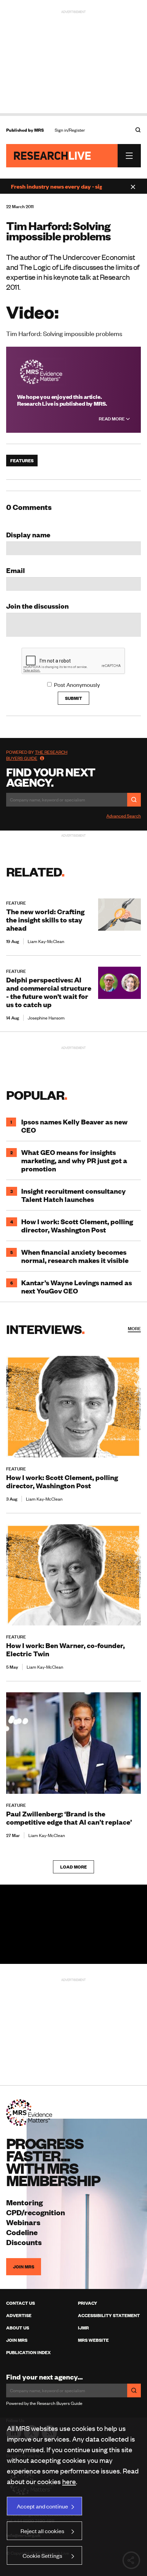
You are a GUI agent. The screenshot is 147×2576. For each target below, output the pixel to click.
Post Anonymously (77, 684)
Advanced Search (124, 816)
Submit (73, 698)
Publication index (28, 2352)
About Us (18, 2328)
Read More (112, 419)
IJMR (83, 2328)
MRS (39, 130)
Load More (73, 1867)
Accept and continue (42, 2506)
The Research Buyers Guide (37, 755)
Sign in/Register (70, 130)
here (69, 2481)
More (134, 1328)
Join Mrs (17, 2340)
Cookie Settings (42, 2555)
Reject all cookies (42, 2531)
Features (22, 461)
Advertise (19, 2315)
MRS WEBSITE (93, 2340)
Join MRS (24, 2267)
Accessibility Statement (109, 2315)
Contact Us (21, 2303)
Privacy (88, 2303)
